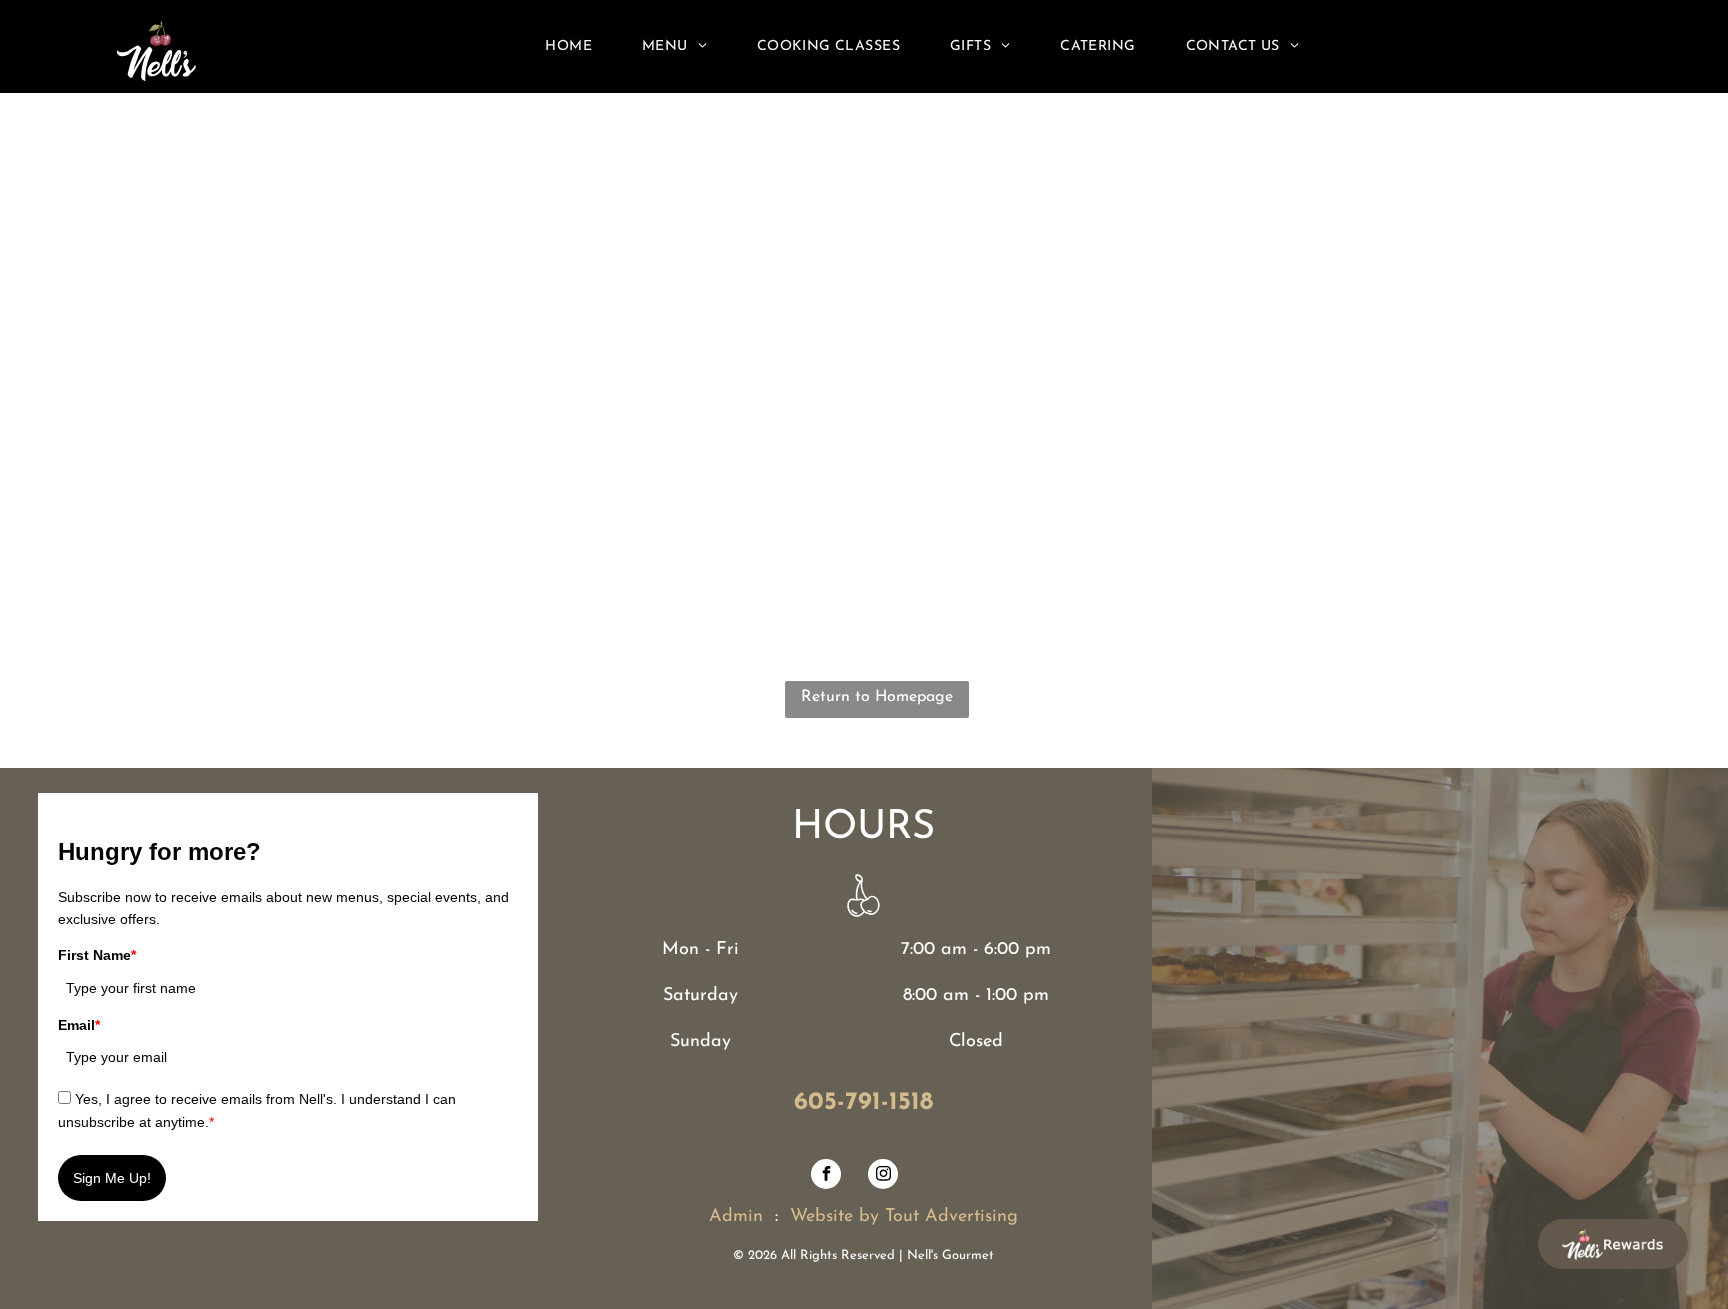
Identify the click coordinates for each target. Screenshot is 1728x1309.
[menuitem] (568, 47)
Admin (736, 1217)
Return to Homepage (877, 697)
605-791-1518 (863, 1102)
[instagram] (883, 1176)
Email (79, 1025)
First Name (97, 955)
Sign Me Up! (112, 1178)
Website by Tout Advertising (904, 1217)
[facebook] (826, 1176)
